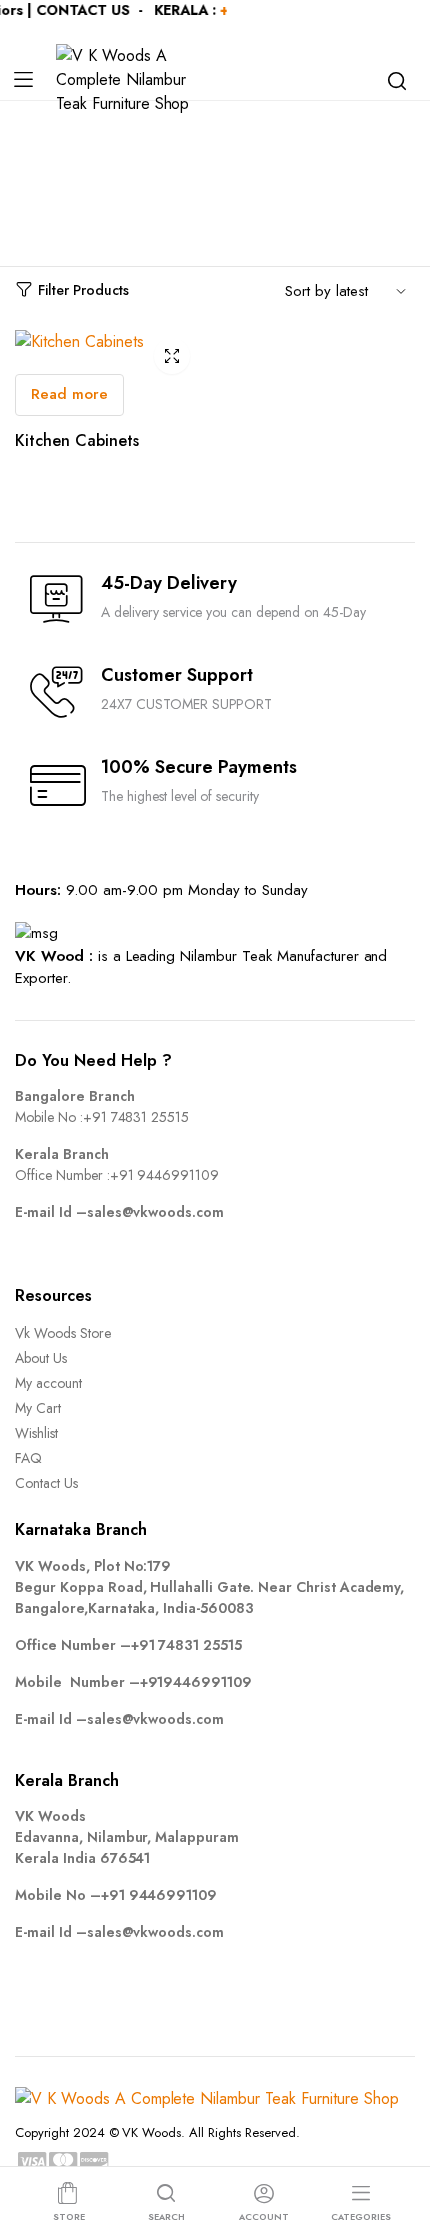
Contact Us (46, 1483)
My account (48, 1383)
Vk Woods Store (63, 1333)
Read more (69, 394)
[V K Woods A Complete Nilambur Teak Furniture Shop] (131, 80)
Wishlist (36, 1433)
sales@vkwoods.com (156, 1212)
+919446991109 (196, 1682)
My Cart (38, 1408)
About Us (41, 1358)
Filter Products (83, 290)
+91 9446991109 (165, 1175)
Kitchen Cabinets (77, 440)
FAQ (28, 1458)
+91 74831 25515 (136, 1117)
